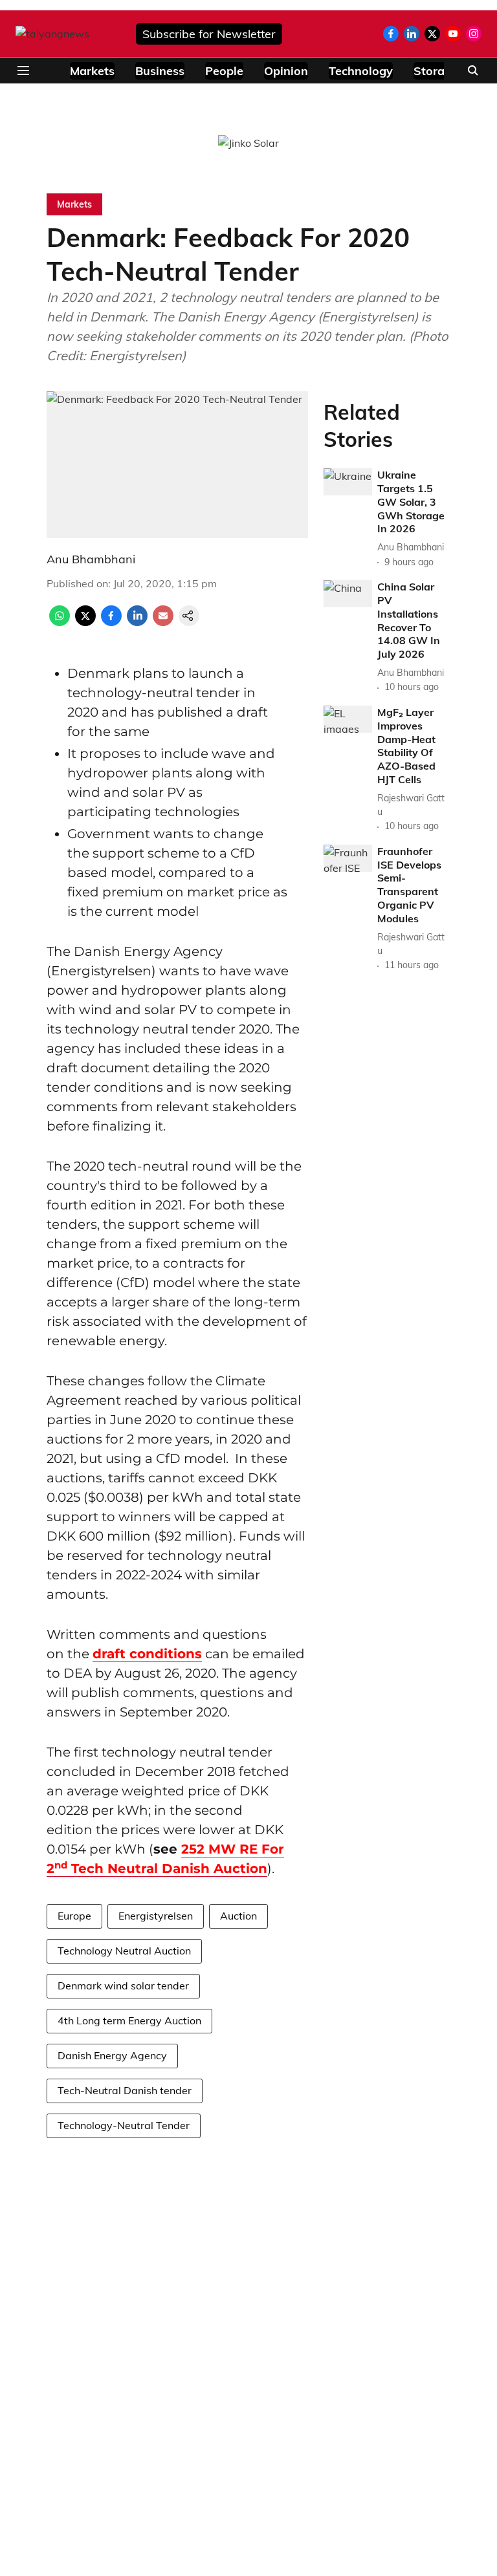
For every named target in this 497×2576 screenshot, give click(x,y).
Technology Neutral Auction (124, 1951)
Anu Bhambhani (91, 559)
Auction (238, 1916)
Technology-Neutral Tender (124, 2125)
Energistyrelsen (156, 1916)
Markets (92, 71)
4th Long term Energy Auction (129, 2020)
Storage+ (439, 71)
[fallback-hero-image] (348, 482)
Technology (361, 71)
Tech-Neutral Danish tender (125, 2090)
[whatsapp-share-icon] (60, 622)
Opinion (286, 71)
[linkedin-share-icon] (137, 622)
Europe (74, 1916)
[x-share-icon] (85, 622)
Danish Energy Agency (112, 2055)
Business (160, 71)
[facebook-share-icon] (111, 622)
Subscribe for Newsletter (209, 34)
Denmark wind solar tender (123, 1986)
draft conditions (147, 1654)
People (224, 71)
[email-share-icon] (163, 622)
